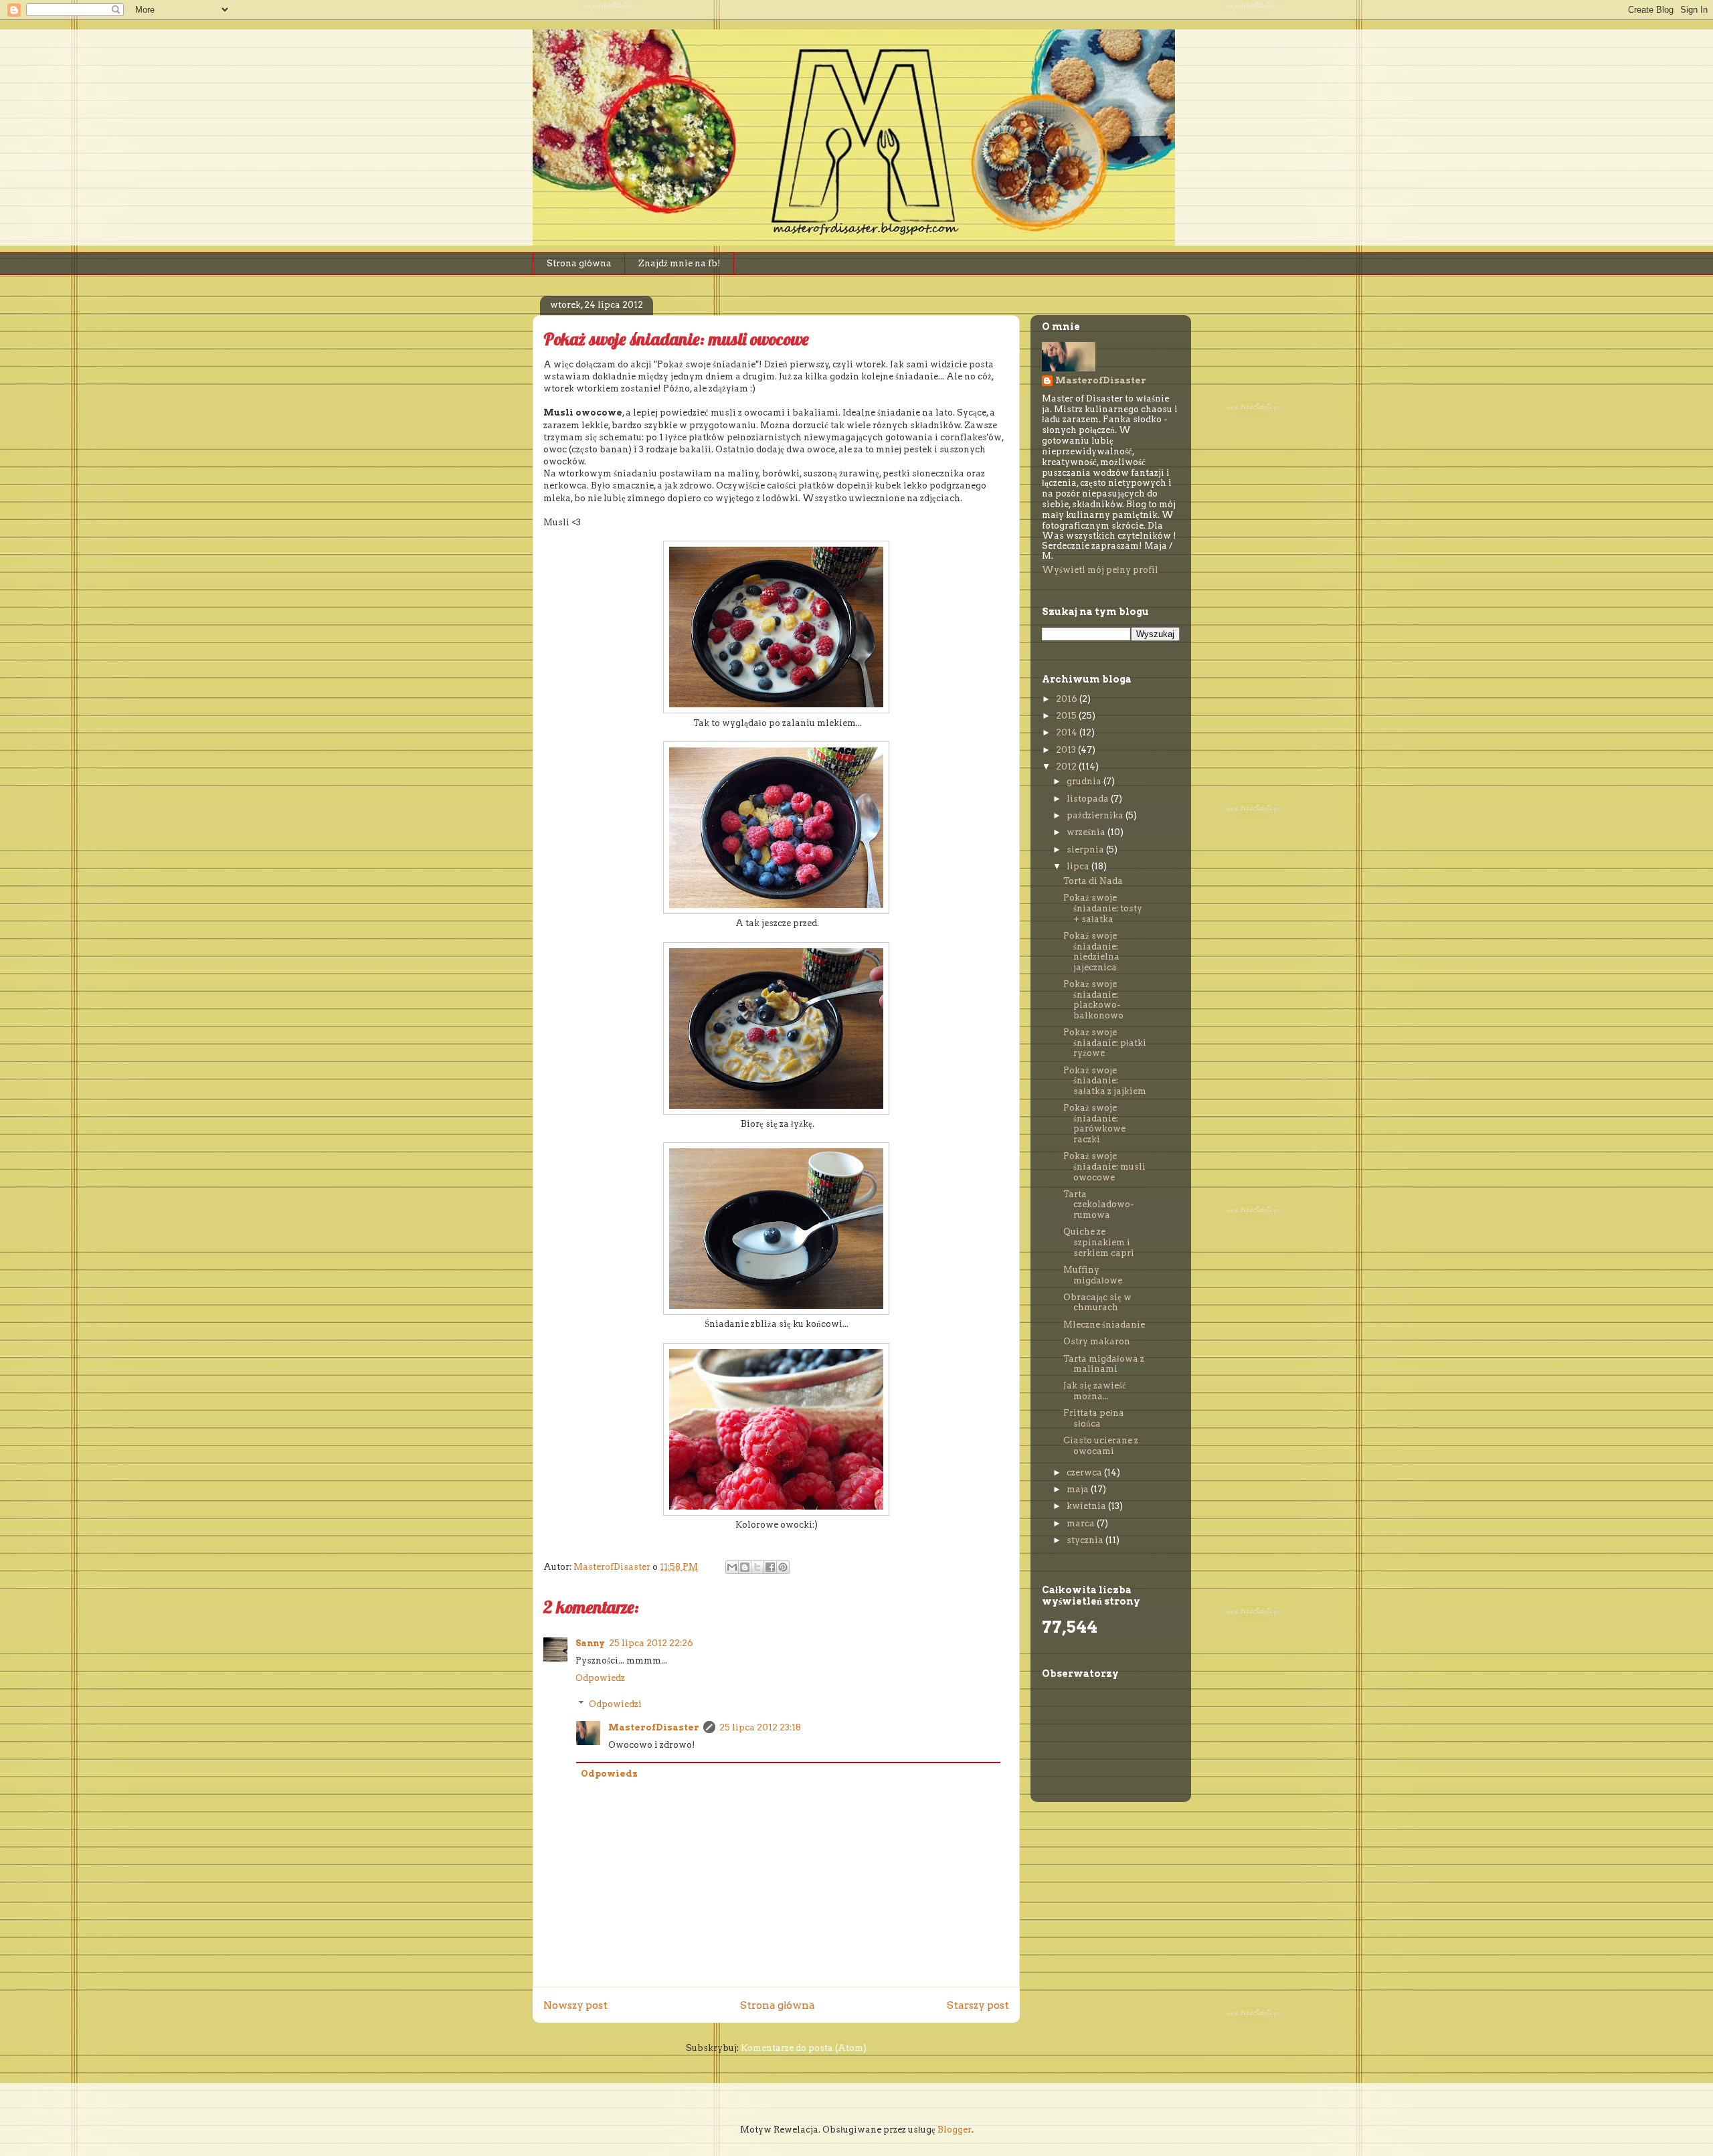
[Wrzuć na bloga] (745, 1567)
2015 (1067, 716)
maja (1079, 1489)
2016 (1068, 699)
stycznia (1086, 1540)
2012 (1067, 767)
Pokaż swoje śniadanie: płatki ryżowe (1105, 1043)
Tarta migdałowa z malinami (1104, 1364)
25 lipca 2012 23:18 (760, 1727)
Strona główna (579, 263)
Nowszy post (575, 2005)
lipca (1079, 866)
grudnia (1085, 781)
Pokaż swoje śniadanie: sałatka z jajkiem (1105, 1081)
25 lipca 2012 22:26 (651, 1643)
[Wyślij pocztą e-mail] (732, 1567)
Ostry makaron (1097, 1341)
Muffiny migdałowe (1093, 1275)
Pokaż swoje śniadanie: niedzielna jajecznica (1091, 952)
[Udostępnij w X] (757, 1567)
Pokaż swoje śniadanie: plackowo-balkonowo (1093, 1000)
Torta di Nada (1093, 881)
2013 (1067, 750)
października (1096, 815)
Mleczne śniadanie (1104, 1325)
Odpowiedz (600, 1678)
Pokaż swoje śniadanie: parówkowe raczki (1094, 1124)
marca (1082, 1523)
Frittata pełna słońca (1094, 1418)
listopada (1089, 799)
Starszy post (978, 2005)
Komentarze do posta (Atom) (804, 2048)
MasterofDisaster (654, 1727)
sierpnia (1086, 849)
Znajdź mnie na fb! (680, 263)
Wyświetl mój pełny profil (1100, 570)
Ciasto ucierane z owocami (1101, 1446)
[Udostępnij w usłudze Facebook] (770, 1567)
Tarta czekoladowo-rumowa (1099, 1204)
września (1087, 832)
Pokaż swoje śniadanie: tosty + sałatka (1103, 908)
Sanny (590, 1643)
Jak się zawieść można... (1095, 1391)
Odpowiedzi (615, 1704)
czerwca (1085, 1472)
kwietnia (1087, 1506)
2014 (1068, 732)
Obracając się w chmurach (1097, 1302)
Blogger (955, 2130)
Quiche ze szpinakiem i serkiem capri (1099, 1242)
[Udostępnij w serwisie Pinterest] (783, 1567)
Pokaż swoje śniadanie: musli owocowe (1104, 1166)
